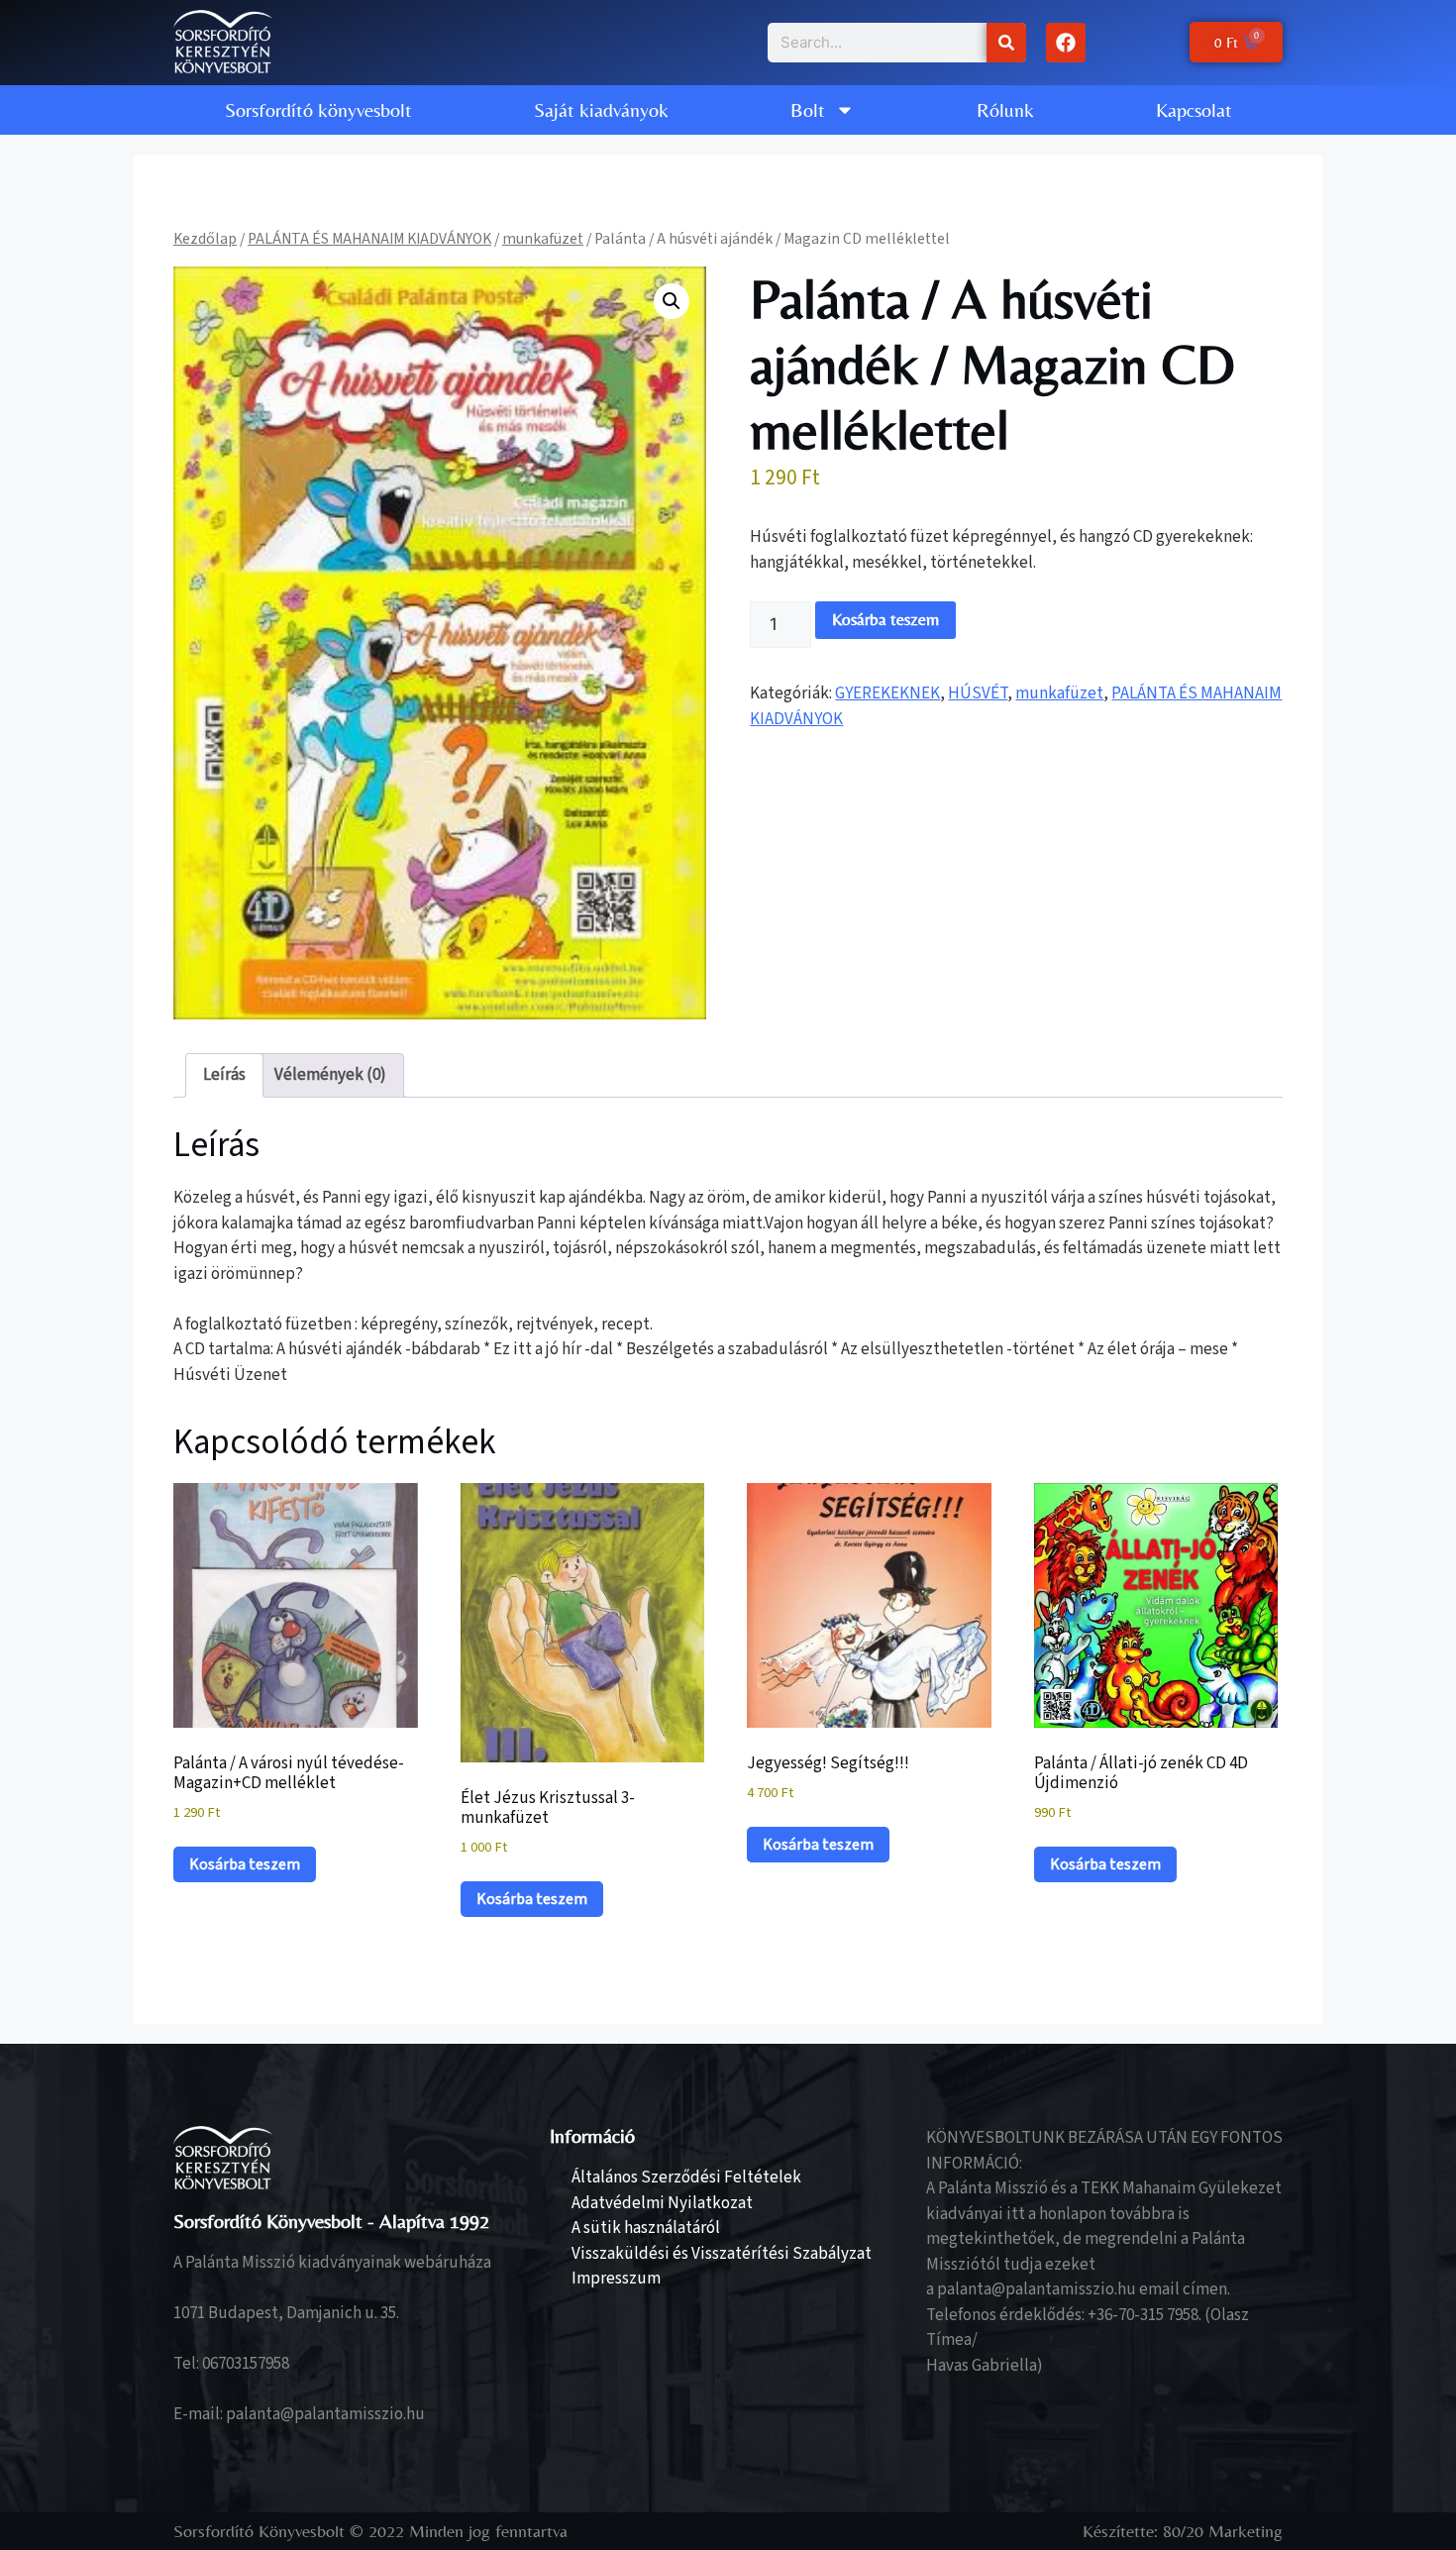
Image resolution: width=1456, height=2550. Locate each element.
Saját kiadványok (601, 109)
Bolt (808, 109)
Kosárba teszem (885, 619)
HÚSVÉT (978, 693)
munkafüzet (543, 239)
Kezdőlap (205, 239)
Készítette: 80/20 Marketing (1183, 2531)
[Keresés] (1006, 43)
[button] (672, 301)
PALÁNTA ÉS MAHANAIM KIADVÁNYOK (369, 239)
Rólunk (1005, 109)
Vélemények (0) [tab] (330, 1075)
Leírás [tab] (224, 1075)
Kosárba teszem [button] (245, 1864)
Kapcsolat (1194, 109)
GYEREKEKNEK (887, 693)
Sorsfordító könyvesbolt (318, 109)
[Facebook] (1066, 43)
